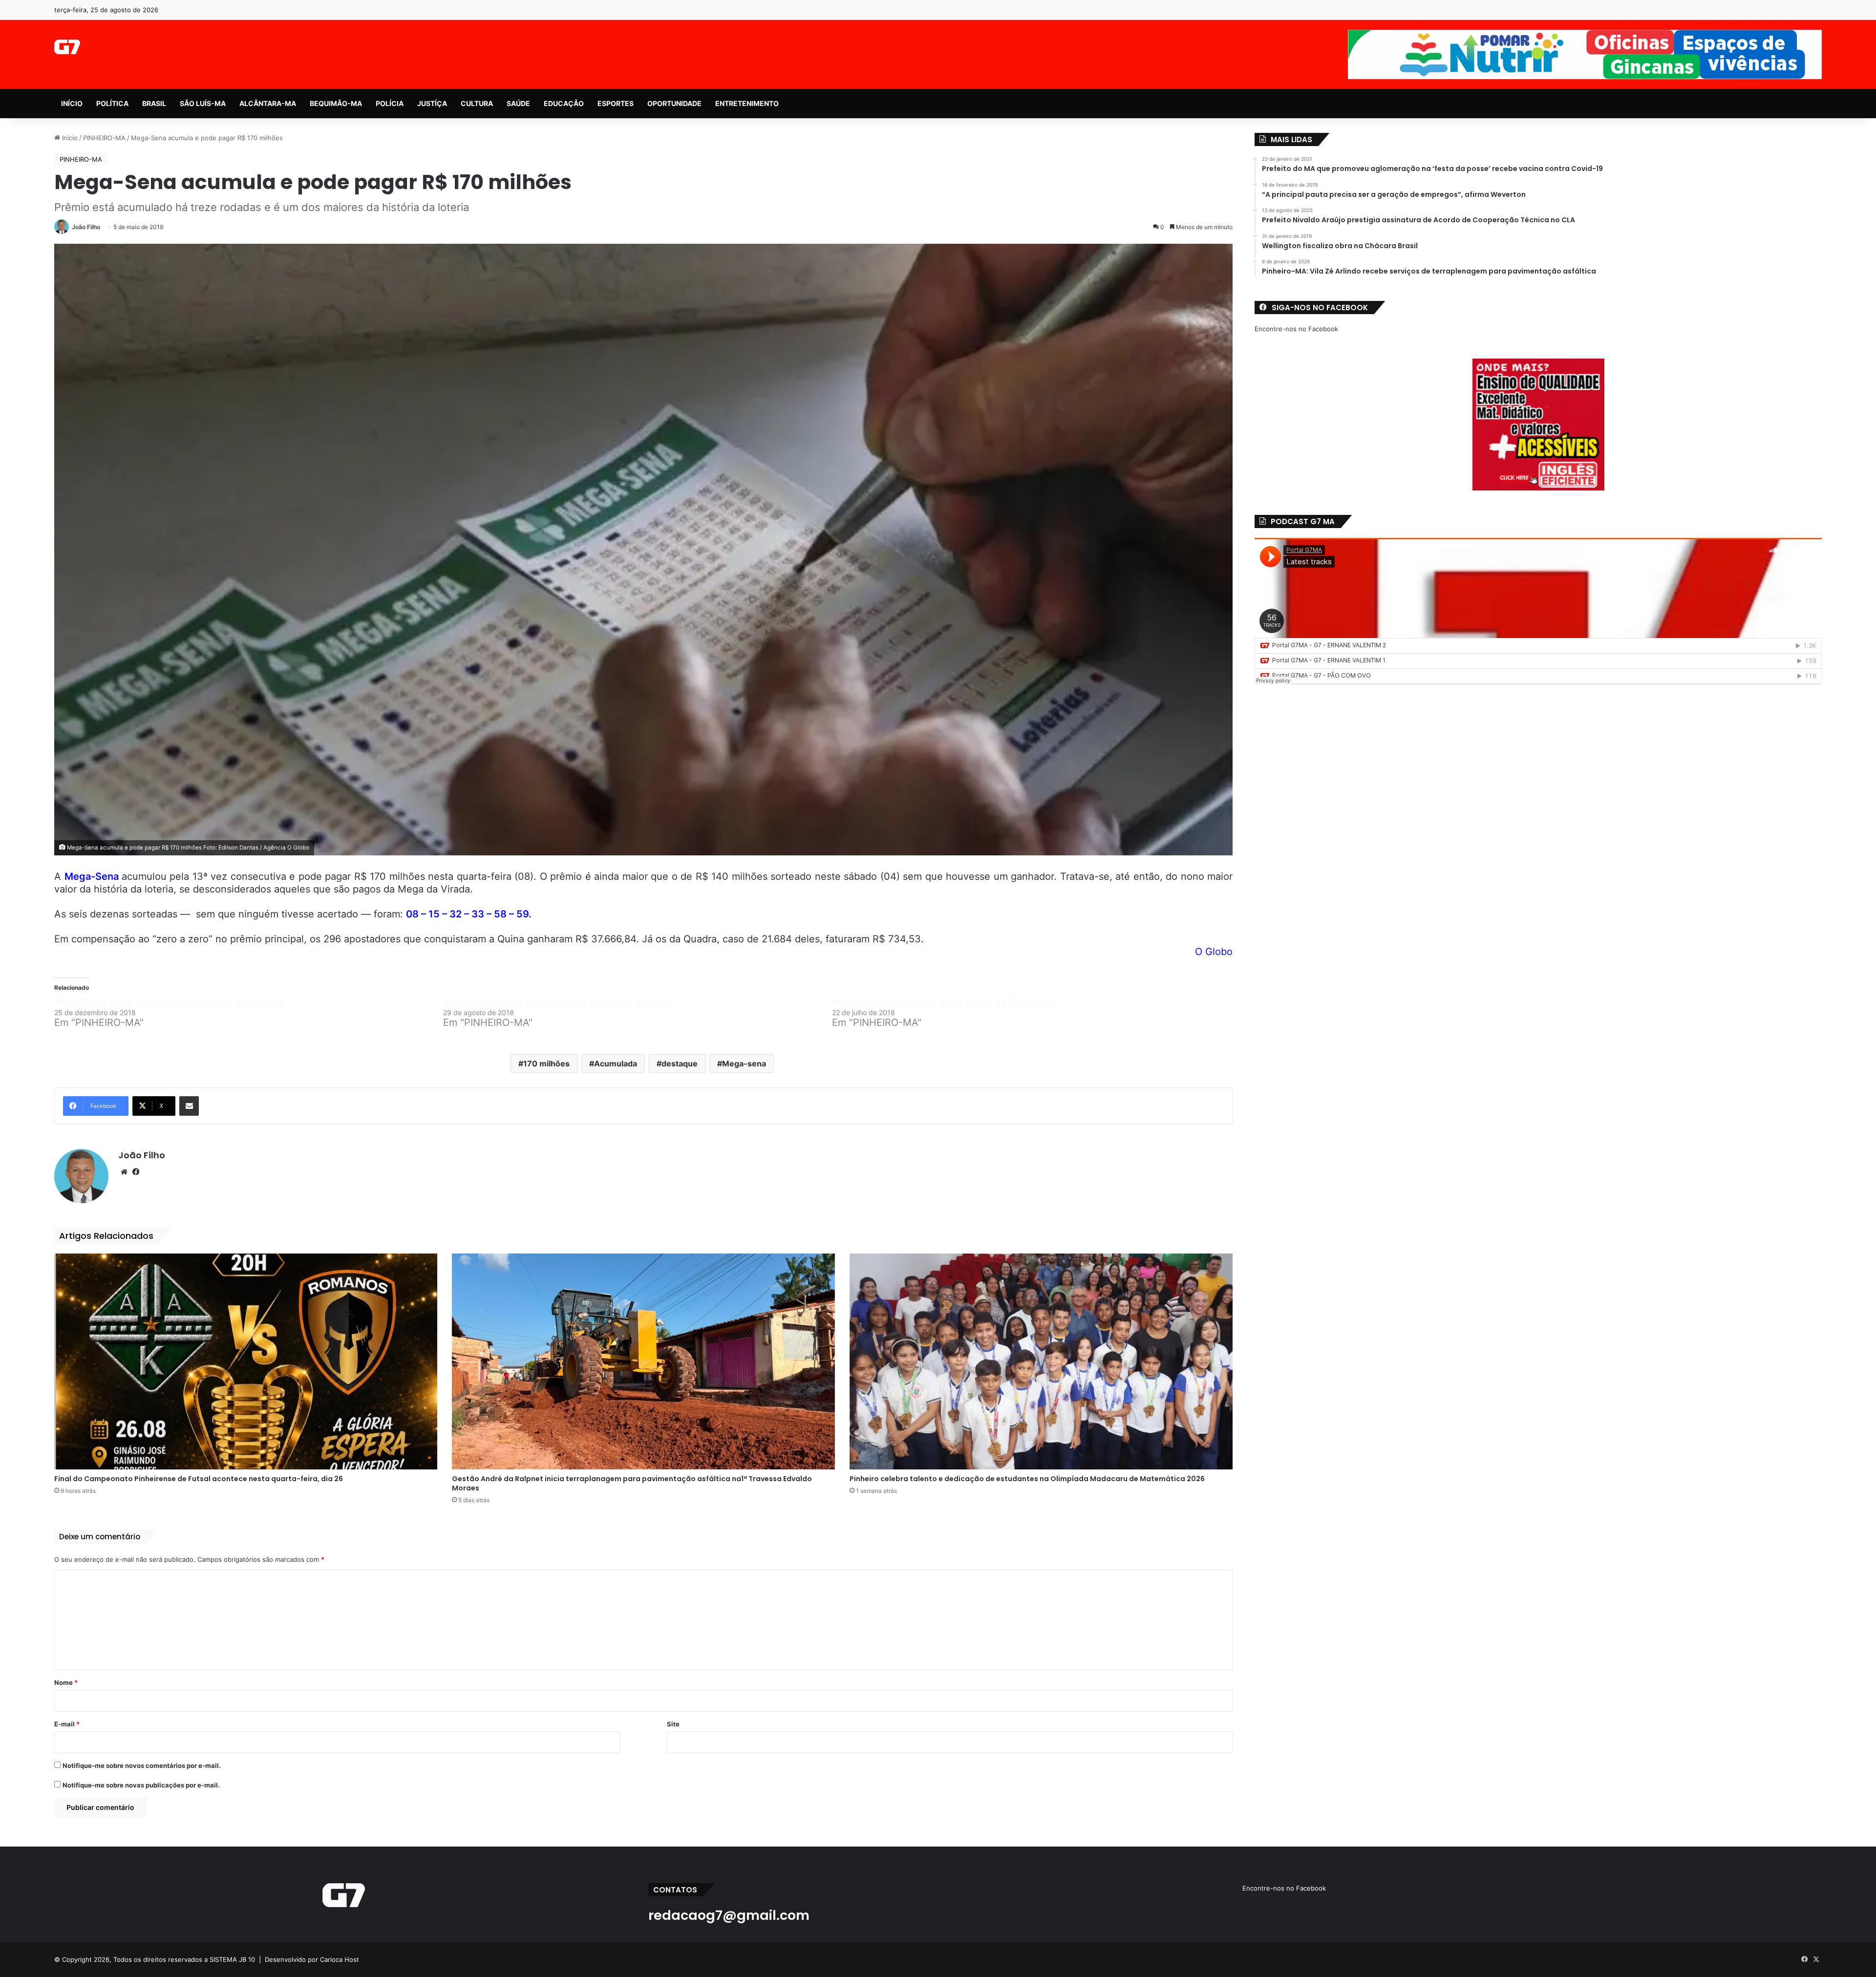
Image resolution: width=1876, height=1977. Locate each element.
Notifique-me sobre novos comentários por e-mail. (142, 1765)
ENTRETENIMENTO (747, 103)
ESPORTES (616, 103)
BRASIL (154, 103)
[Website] (124, 1172)
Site (673, 1724)
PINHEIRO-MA (104, 138)
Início (69, 138)
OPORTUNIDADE (674, 103)
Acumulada (616, 1063)
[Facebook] (136, 1172)
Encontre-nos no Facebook (1296, 329)
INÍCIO (72, 103)
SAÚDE (518, 103)
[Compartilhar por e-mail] (189, 1106)
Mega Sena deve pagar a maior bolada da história (168, 1003)
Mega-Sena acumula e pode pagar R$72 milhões (944, 1003)
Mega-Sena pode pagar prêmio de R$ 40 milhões (557, 1003)
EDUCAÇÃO (564, 103)
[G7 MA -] (67, 47)
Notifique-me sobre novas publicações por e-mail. (141, 1785)
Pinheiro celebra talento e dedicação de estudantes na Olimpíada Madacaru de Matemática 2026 (1027, 1479)
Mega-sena (744, 1063)
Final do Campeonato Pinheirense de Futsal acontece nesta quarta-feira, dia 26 (199, 1479)
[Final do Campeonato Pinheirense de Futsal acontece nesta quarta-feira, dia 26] (246, 1361)
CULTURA (477, 103)
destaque (680, 1063)
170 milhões (546, 1063)
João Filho (86, 227)
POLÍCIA (390, 103)
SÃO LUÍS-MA (203, 103)
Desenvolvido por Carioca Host (312, 1959)
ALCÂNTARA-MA (268, 103)
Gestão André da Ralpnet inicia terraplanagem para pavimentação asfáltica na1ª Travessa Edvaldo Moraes (632, 1483)
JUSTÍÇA (432, 103)
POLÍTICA (112, 103)
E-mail (67, 1724)
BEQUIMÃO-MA (336, 103)
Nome (66, 1682)
